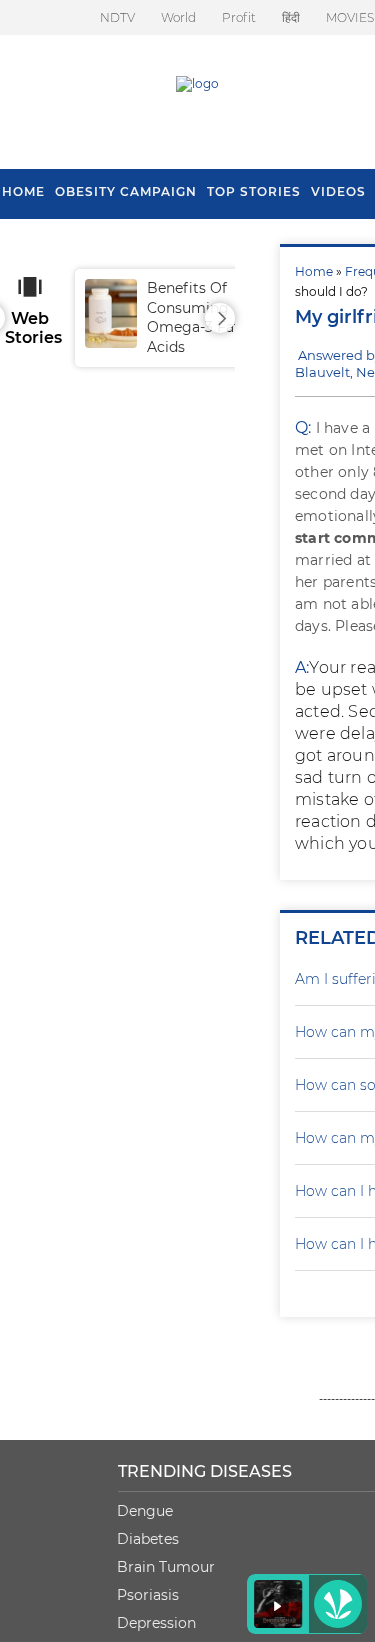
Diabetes (148, 1539)
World (178, 17)
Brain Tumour (166, 1567)
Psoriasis (148, 1595)
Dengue (145, 1511)
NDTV (117, 17)
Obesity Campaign (126, 191)
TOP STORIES (254, 191)
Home (314, 271)
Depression (156, 1623)
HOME (23, 191)
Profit (239, 17)
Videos (338, 191)
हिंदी (291, 17)
